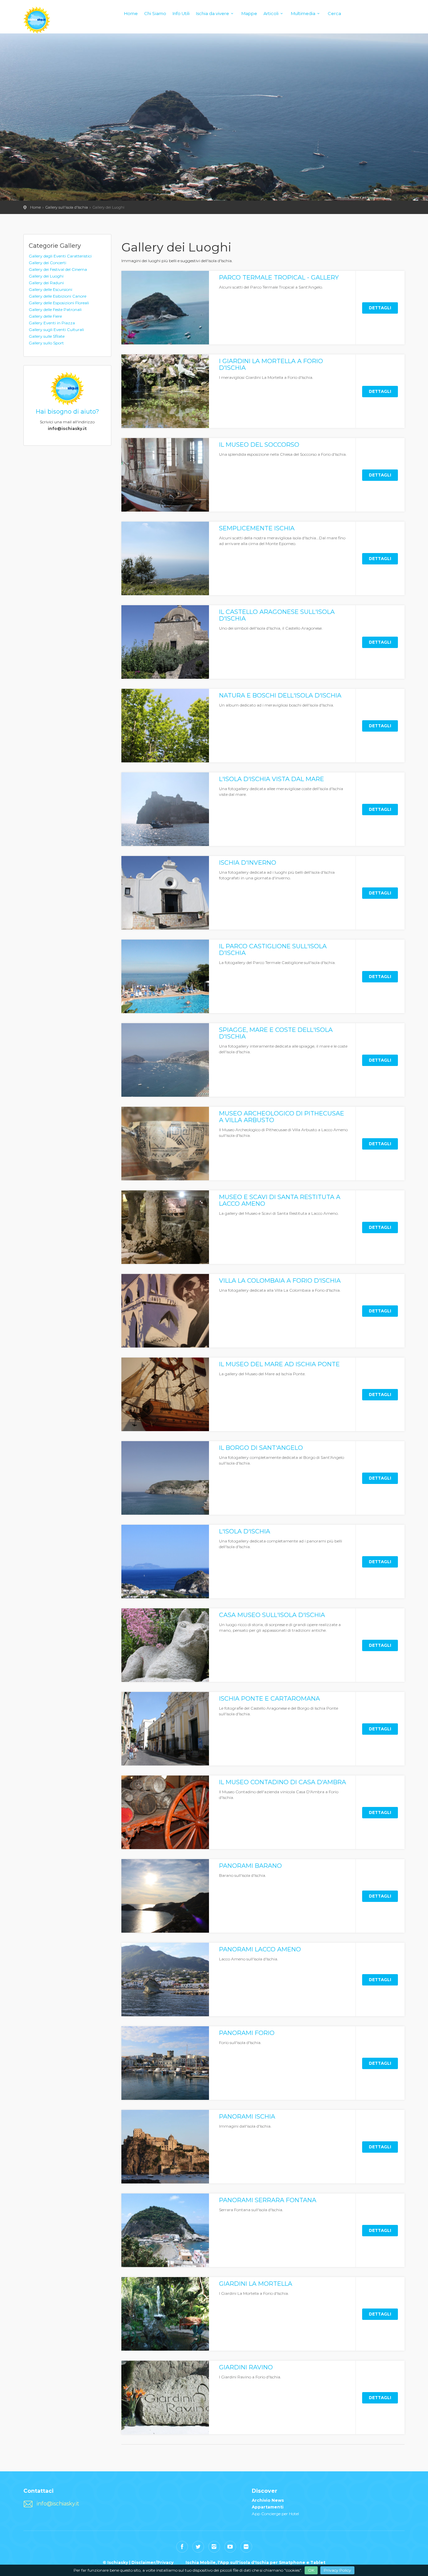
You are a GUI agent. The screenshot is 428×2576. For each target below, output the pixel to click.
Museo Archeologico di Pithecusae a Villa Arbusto (282, 1117)
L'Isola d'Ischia (245, 1531)
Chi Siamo (155, 13)
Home (131, 13)
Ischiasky (37, 20)
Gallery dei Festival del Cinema (58, 269)
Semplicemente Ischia (257, 528)
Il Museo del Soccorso (259, 445)
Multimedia (303, 13)
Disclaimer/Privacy (152, 2562)
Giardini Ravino (246, 2367)
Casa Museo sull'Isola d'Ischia (272, 1615)
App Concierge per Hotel (275, 2514)
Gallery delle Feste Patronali (55, 309)
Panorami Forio (247, 2033)
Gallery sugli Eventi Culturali (56, 330)
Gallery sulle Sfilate (47, 336)
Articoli (271, 13)
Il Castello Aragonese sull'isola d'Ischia (277, 615)
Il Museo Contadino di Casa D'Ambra (283, 1782)
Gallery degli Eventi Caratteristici (60, 256)
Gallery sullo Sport (46, 343)
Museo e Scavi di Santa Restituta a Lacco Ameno (280, 1200)
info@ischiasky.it (58, 2504)
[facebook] (182, 2547)
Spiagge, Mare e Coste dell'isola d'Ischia (276, 1033)
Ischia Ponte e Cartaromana (270, 1699)
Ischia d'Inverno (248, 863)
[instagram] (214, 2547)
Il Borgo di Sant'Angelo (261, 1448)
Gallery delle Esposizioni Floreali (59, 303)
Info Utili (181, 13)
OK (311, 2570)
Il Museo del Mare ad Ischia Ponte (279, 1364)
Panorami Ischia (247, 2117)
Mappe (249, 13)
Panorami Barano (250, 1866)
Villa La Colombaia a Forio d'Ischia (280, 1281)
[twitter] (198, 2547)
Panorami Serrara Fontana (268, 2200)
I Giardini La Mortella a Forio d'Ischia (271, 364)
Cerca (334, 13)
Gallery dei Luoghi (46, 276)
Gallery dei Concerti (47, 263)
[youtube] (230, 2547)
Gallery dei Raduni (46, 283)
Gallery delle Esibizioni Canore (58, 296)
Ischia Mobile (201, 2562)
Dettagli (380, 308)
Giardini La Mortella (256, 2284)
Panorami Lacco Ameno (260, 1949)
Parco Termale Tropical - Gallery (279, 278)
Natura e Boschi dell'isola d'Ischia (280, 695)
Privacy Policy (337, 2570)
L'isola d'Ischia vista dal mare (272, 779)
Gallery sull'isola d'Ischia (67, 207)
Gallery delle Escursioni (50, 289)
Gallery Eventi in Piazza (52, 323)
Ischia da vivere (212, 13)
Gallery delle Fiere (45, 316)
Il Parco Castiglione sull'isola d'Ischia (273, 950)
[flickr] (246, 2547)
